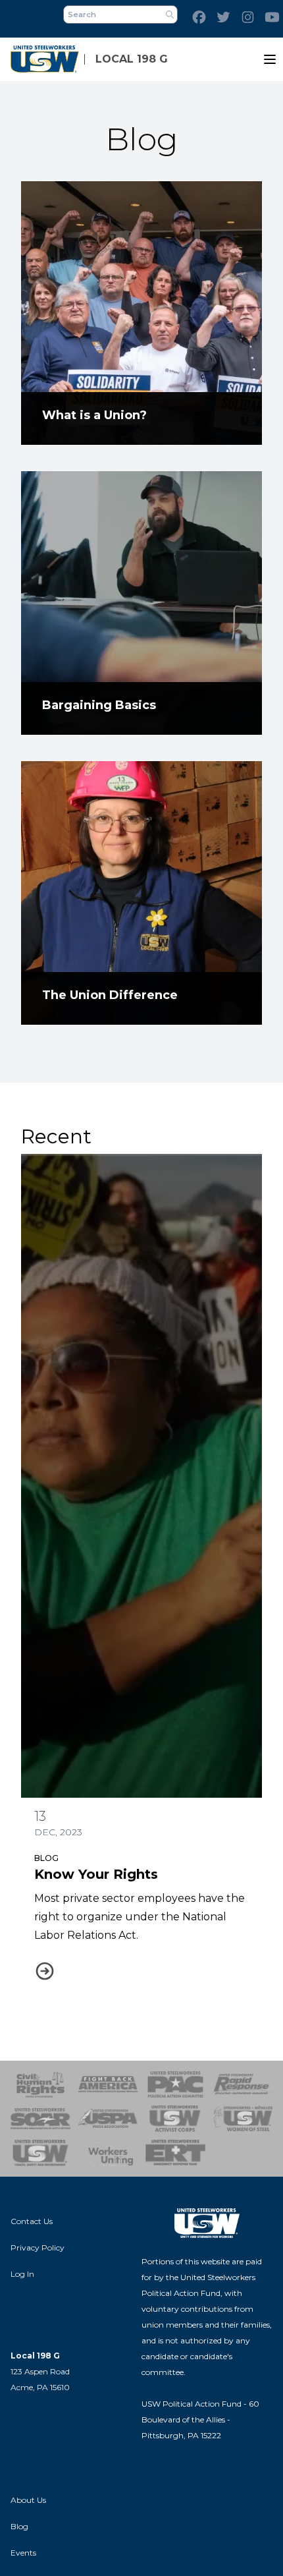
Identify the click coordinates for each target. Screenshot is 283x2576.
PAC (175, 2084)
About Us (28, 2500)
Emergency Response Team (175, 2153)
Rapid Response (243, 2084)
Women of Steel (243, 2119)
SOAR (40, 2119)
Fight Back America (108, 2084)
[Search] (170, 14)
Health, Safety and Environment (40, 2153)
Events (23, 2553)
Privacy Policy (38, 2247)
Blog (46, 1858)
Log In (22, 2274)
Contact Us (32, 2221)
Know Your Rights (96, 1874)
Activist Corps (175, 2119)
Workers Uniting (108, 2153)
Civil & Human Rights (40, 2084)
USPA (108, 2119)
